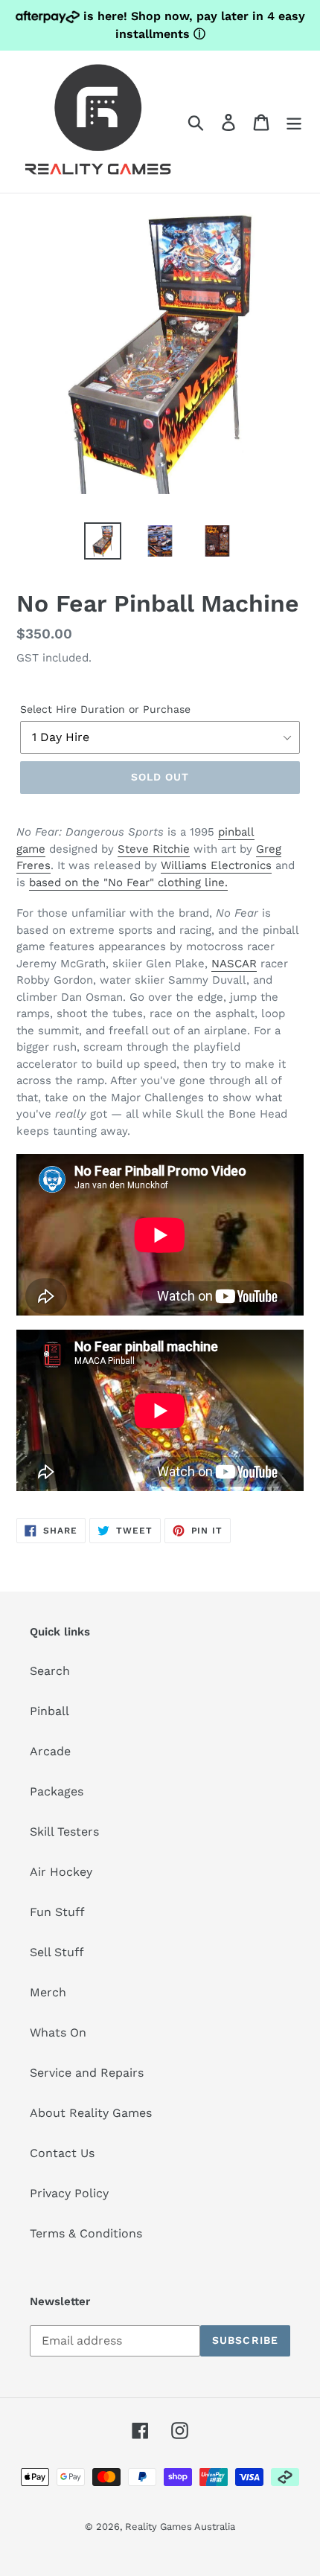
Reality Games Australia (180, 2527)
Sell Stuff (57, 1952)
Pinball (49, 1711)
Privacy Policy (69, 2193)
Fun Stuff (57, 1912)
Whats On (58, 2032)
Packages (57, 1791)
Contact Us (62, 2153)
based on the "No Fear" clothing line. (128, 882)
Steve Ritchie (154, 849)
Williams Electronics (216, 865)
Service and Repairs (87, 2073)
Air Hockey (61, 1872)
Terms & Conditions (86, 2233)
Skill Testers (64, 1832)
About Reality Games (91, 2113)
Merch (48, 1992)
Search (50, 1671)
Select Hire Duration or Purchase (105, 709)
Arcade (50, 1751)
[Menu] (294, 122)
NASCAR (234, 964)
